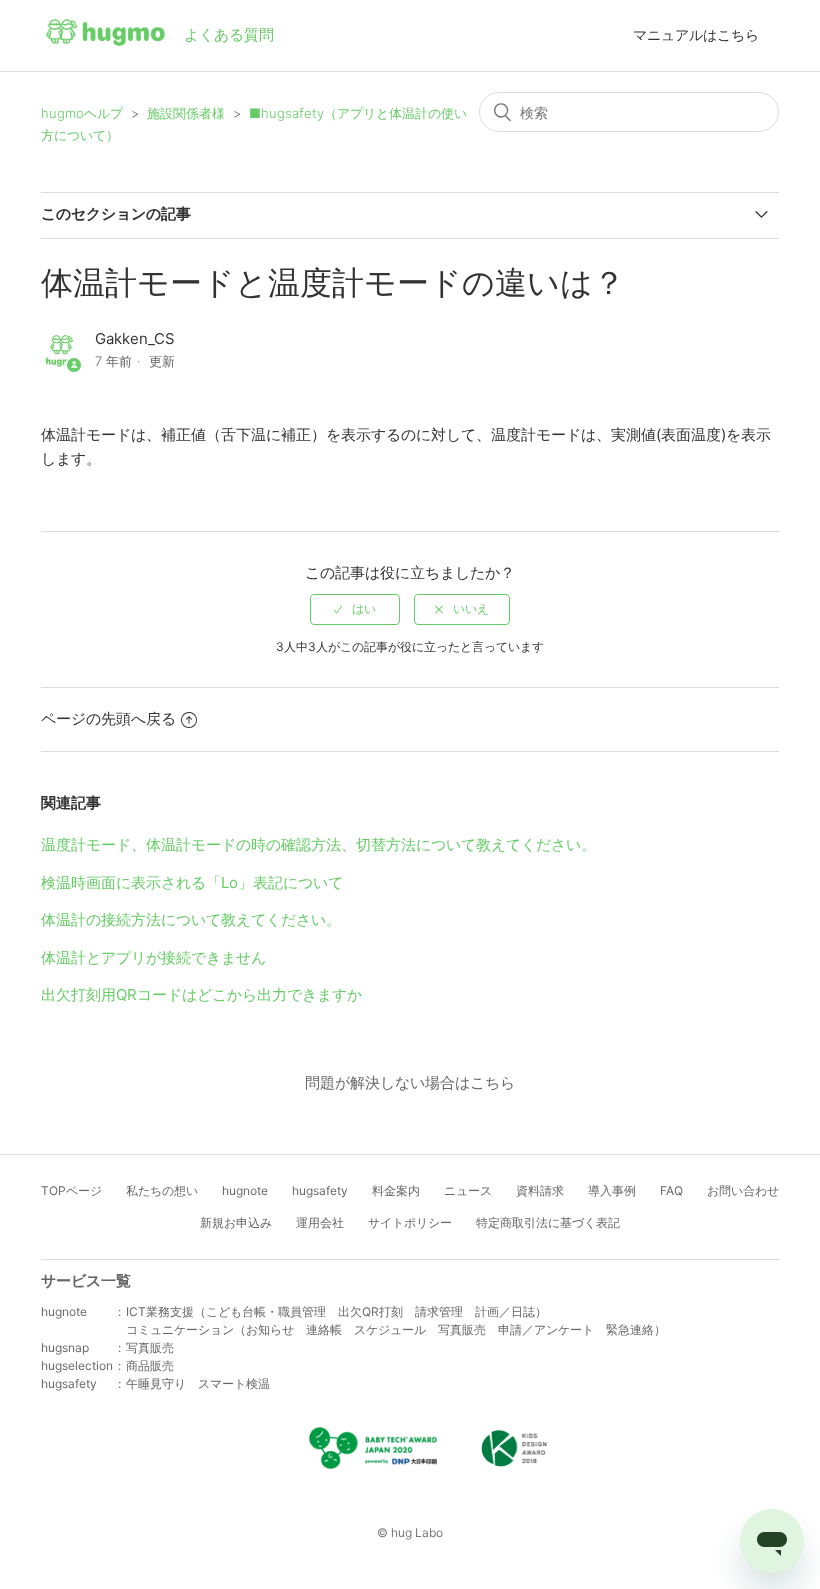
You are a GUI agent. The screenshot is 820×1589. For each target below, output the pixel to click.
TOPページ (71, 1190)
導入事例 (612, 1190)
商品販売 (150, 1365)
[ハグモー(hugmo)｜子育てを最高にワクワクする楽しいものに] (105, 36)
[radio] (355, 609)
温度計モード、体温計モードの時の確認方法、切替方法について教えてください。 (318, 844)
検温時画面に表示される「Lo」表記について (192, 882)
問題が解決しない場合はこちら (410, 1082)
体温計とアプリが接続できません (153, 957)
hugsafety (320, 1190)
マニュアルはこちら (696, 34)
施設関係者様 (186, 113)
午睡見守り (156, 1383)
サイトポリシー (410, 1222)
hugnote (245, 1190)
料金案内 (396, 1190)
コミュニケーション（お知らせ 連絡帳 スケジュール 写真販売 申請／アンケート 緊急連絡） (396, 1329)
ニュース (468, 1190)
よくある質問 (229, 34)
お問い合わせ (743, 1190)
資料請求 (540, 1190)
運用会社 (320, 1222)
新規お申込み (236, 1222)
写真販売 (150, 1347)
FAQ (671, 1190)
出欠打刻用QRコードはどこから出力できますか (201, 994)
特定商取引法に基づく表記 (548, 1222)
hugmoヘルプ (82, 113)
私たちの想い (162, 1190)
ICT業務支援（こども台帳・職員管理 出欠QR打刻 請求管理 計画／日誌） (336, 1311)
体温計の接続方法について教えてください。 (191, 919)
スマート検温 (234, 1383)
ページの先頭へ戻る (108, 718)
